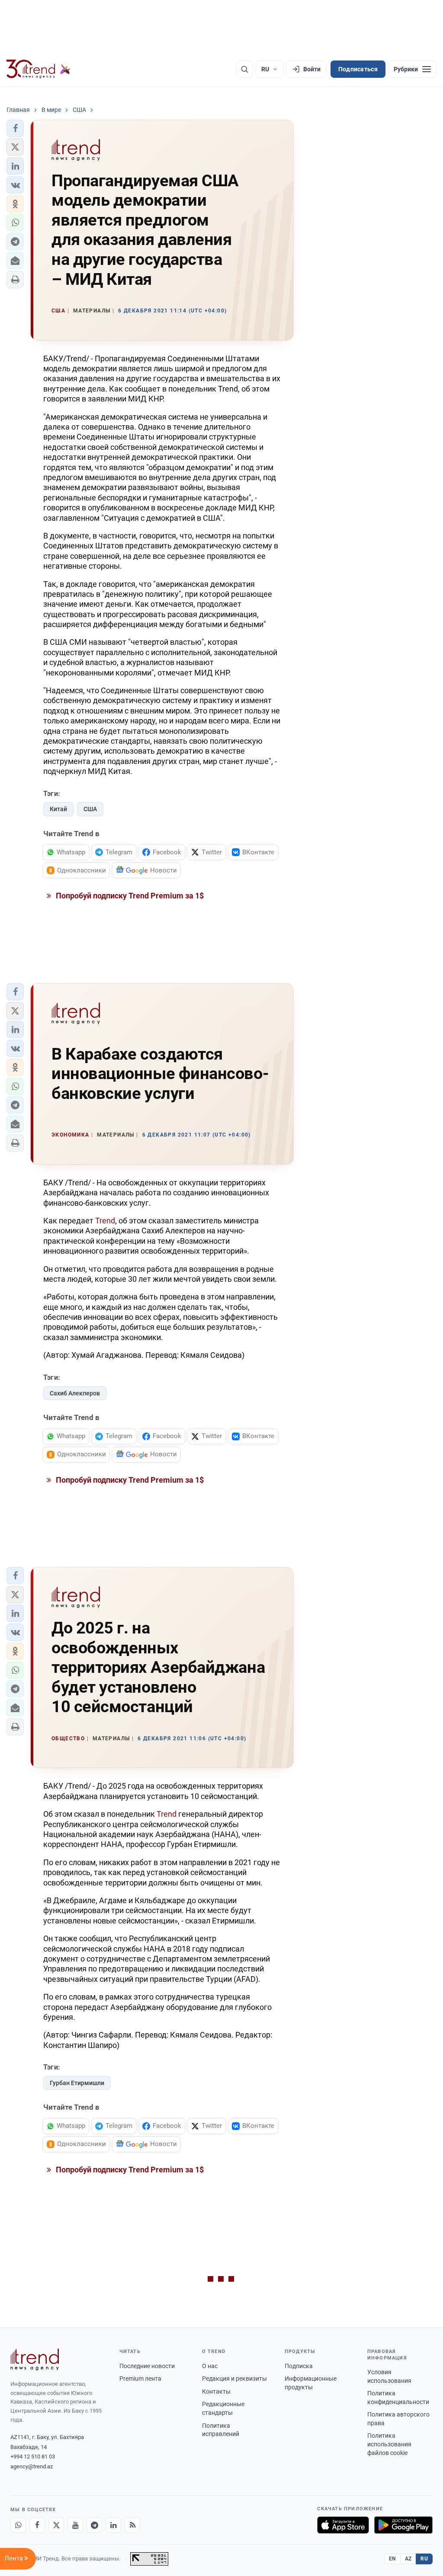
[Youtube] (75, 2525)
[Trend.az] (39, 69)
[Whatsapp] (18, 2525)
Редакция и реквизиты (234, 2379)
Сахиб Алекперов (75, 1393)
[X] (56, 2525)
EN (392, 2559)
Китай (58, 809)
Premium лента (140, 2379)
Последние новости (147, 2366)
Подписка (299, 2366)
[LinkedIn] (113, 2525)
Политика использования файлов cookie (389, 2444)
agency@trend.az (32, 2466)
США (90, 809)
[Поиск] (244, 69)
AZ (408, 2559)
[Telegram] (94, 2525)
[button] (15, 128)
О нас (210, 2366)
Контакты (216, 2391)
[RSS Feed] (132, 2525)
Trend (105, 1221)
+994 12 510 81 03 (33, 2457)
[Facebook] (37, 2525)
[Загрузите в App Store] (343, 2525)
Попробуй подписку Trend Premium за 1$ (129, 896)
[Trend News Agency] (35, 2359)
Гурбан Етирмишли (77, 2083)
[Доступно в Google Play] (403, 2525)
